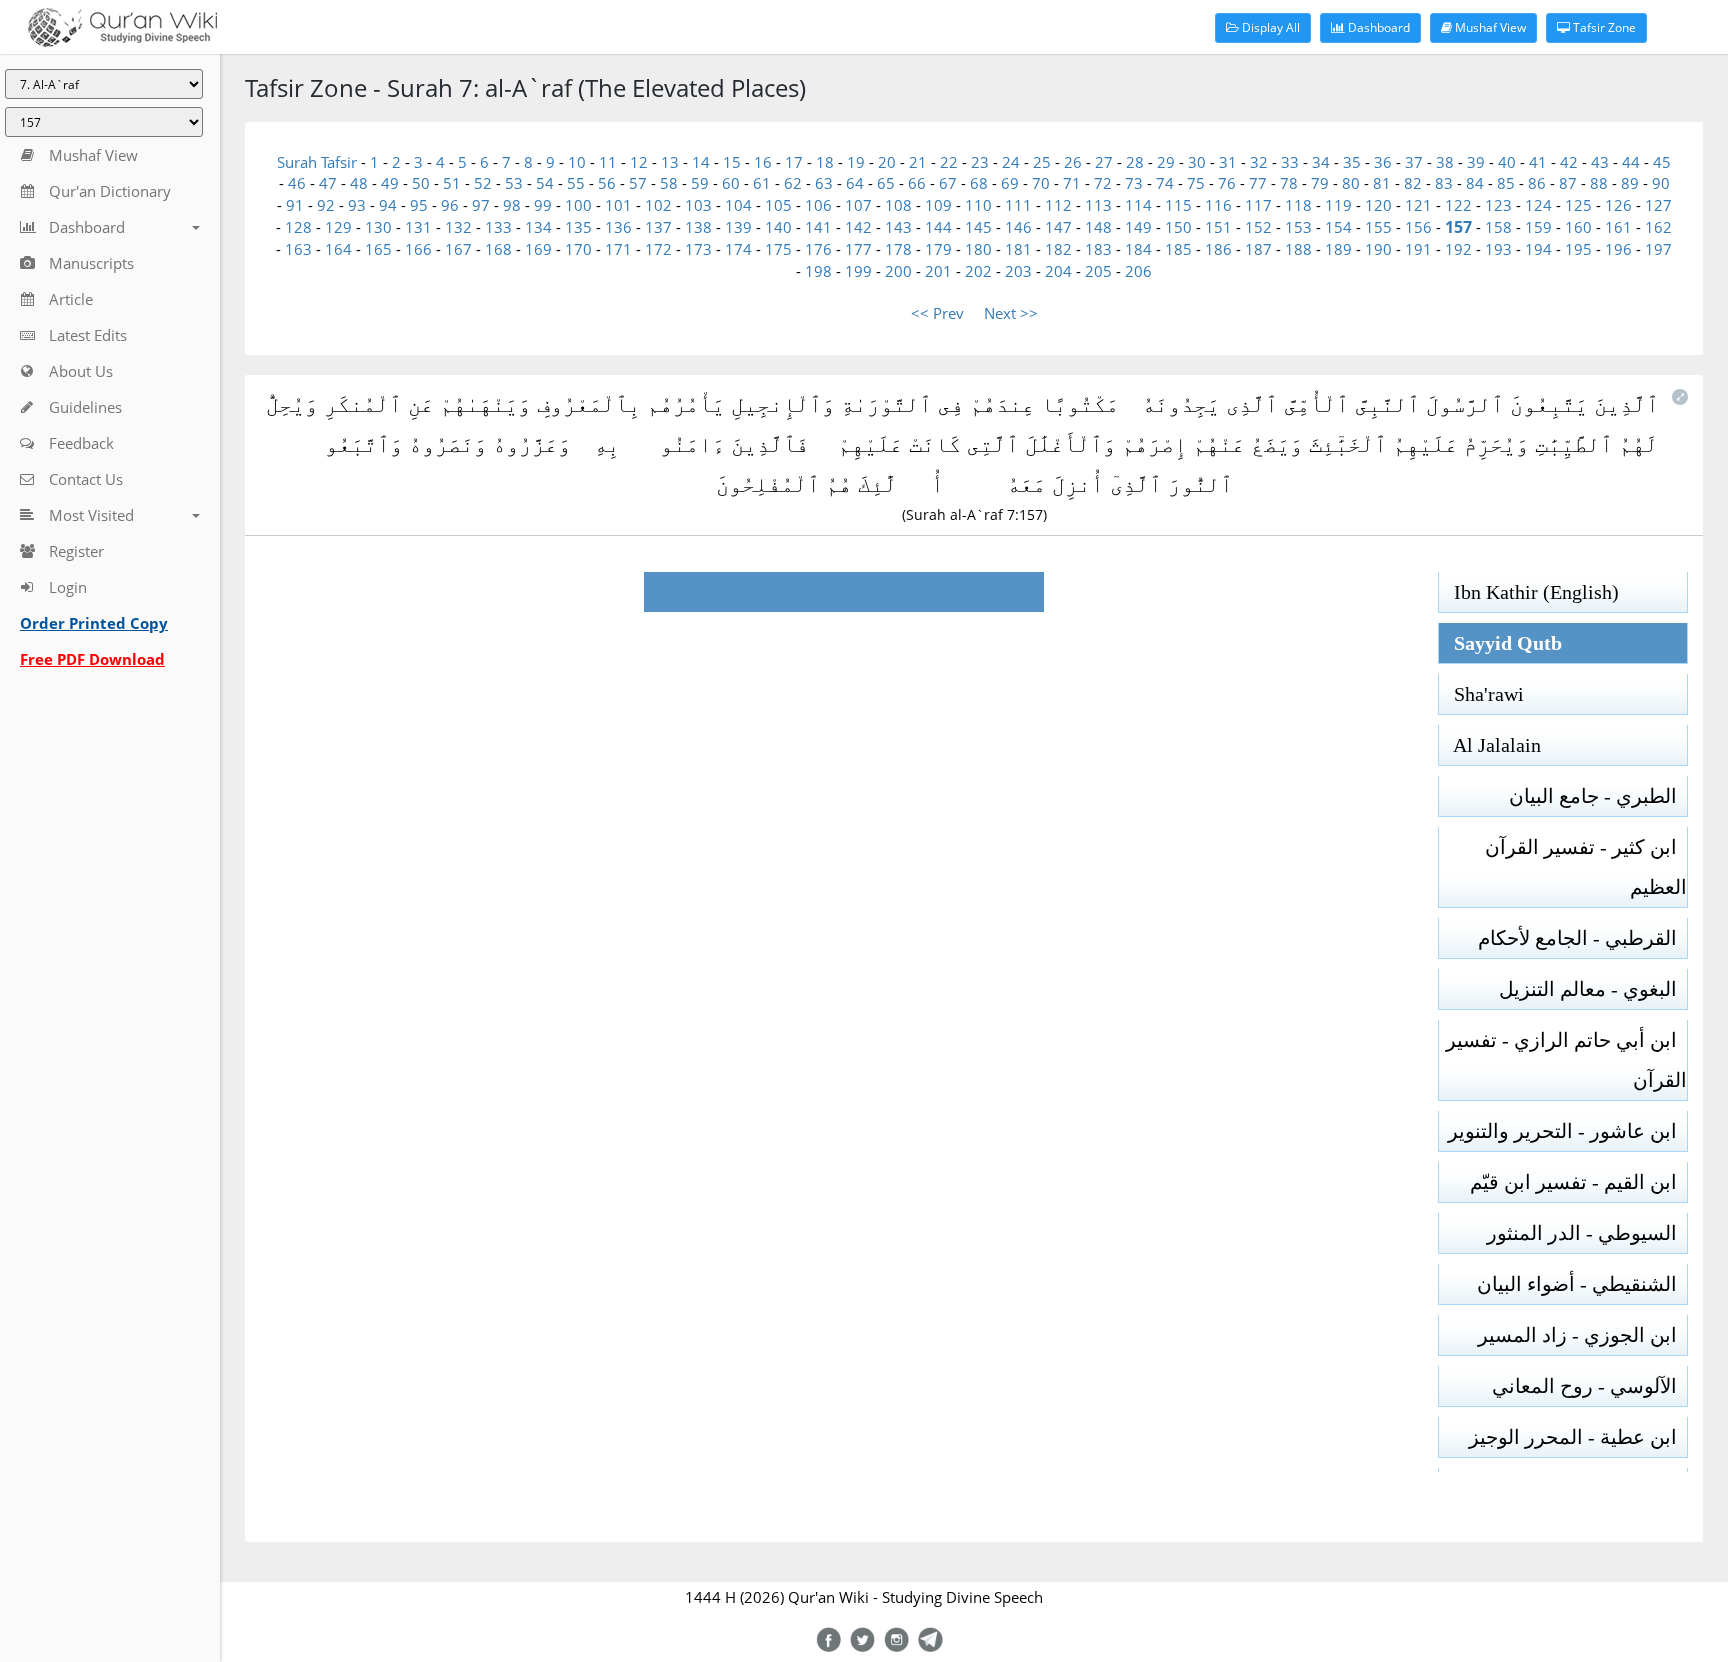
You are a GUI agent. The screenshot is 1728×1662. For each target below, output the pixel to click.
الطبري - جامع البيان (1598, 796)
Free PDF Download (92, 659)
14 (701, 162)
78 (1289, 183)
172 (658, 249)
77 (1258, 183)
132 (458, 227)
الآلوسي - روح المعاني (1589, 1386)
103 (698, 205)
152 (1258, 227)
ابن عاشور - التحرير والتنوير (1567, 1131)
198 (818, 271)
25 (1042, 162)
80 (1351, 183)
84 (1475, 183)
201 (938, 271)
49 (390, 183)
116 (1218, 205)
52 (483, 183)
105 (778, 205)
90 (1661, 183)
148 (1098, 227)
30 (1197, 162)
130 (378, 227)
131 (418, 227)
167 (458, 249)
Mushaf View (1489, 27)
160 (1578, 227)
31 (1228, 162)
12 (639, 162)
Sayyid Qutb (1500, 643)
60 (731, 183)
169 (538, 249)
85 (1506, 183)
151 (1218, 227)
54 (545, 183)
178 (898, 249)
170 (578, 249)
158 (1498, 227)
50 (421, 183)
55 (576, 183)
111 (1018, 205)
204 (1058, 271)
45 (1662, 162)
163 (298, 249)
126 (1618, 205)
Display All (1269, 27)
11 (608, 162)
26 (1073, 162)
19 (856, 162)
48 (359, 183)
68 (979, 183)
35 (1352, 162)
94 (388, 205)
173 (698, 249)
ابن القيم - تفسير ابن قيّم (1578, 1182)
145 (978, 227)
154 (1338, 227)
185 (1178, 249)
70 (1041, 183)
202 (978, 271)
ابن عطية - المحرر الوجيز (1578, 1437)
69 (1010, 183)
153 (1298, 227)
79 (1320, 183)
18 (825, 162)
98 (512, 205)
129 (338, 227)
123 (1498, 205)
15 (732, 162)
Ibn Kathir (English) (1529, 592)
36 (1383, 162)
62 (793, 183)
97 (481, 205)
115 (1178, 205)
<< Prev (937, 313)
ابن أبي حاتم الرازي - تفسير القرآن (1566, 1060)
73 (1134, 183)
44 (1631, 162)
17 (794, 162)
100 (578, 205)
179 (938, 249)
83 (1444, 183)
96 (450, 205)
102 (658, 205)
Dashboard (1377, 27)
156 (1418, 227)
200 (898, 271)
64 (855, 183)
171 (618, 249)
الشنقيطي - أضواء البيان (1582, 1284)
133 (498, 227)
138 (698, 227)
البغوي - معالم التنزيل (1593, 989)
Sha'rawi (1481, 694)
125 (1578, 205)
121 (1418, 205)
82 (1413, 183)
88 (1599, 183)
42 (1569, 162)
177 (858, 249)
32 (1259, 162)
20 (887, 162)
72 (1103, 183)
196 (1618, 249)
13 (670, 162)
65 (886, 183)
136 (618, 227)
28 (1135, 162)
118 (1298, 205)
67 (948, 183)
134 (538, 227)
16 (763, 162)
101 (618, 205)
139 (738, 227)
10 (577, 162)
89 (1630, 183)
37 (1414, 162)
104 (738, 205)
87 (1568, 183)
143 (898, 227)
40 (1507, 162)
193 (1498, 249)
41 (1538, 162)
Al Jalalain (1490, 745)
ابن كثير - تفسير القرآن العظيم (1586, 867)
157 (1458, 227)
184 (1138, 249)
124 (1538, 205)
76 (1227, 183)
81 (1382, 183)
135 (578, 227)
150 (1178, 227)
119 (1338, 205)
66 (917, 183)
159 (1538, 227)
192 (1458, 249)
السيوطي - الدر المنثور (1587, 1233)
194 (1538, 249)
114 (1138, 205)
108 (898, 205)
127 (1658, 205)
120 (1378, 205)
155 (1378, 227)
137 (658, 227)
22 (949, 162)
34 (1321, 162)
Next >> (1011, 313)
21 (918, 162)
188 (1298, 249)
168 (498, 249)
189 (1338, 249)
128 (298, 227)
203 (1018, 271)
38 (1445, 162)
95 (419, 205)
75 (1196, 183)
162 (1658, 227)
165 (378, 249)
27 (1104, 162)
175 (778, 249)
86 (1537, 183)
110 (978, 205)
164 (338, 249)
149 (1138, 227)
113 (1098, 205)
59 (700, 183)
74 (1165, 183)
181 (1018, 249)
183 (1098, 249)
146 (1018, 227)
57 (638, 183)
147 (1058, 227)
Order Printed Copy (94, 623)
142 (858, 227)
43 (1600, 162)
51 (452, 183)
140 (778, 227)
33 (1290, 162)
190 (1378, 249)
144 (938, 227)
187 (1258, 249)
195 (1578, 249)
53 (514, 183)
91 (295, 205)
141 (818, 227)
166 (418, 249)
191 (1418, 249)
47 (328, 183)
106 (818, 205)
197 (1658, 249)
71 (1072, 183)
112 (1058, 205)
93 (357, 205)
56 (607, 183)
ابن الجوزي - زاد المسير (1582, 1335)
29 (1166, 162)
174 (738, 249)
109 (938, 205)
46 (297, 183)
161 (1618, 227)
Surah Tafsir (319, 162)
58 (669, 183)
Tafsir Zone (1603, 27)
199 (858, 271)
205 (1098, 271)
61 (762, 183)
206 (1138, 271)
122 (1458, 205)
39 (1476, 162)
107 (858, 205)
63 (824, 183)
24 (1011, 162)
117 (1258, 205)
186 (1218, 249)
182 (1058, 249)
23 (980, 162)
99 (543, 205)
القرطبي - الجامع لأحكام (1582, 938)
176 (818, 249)
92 (326, 205)
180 (978, 249)
